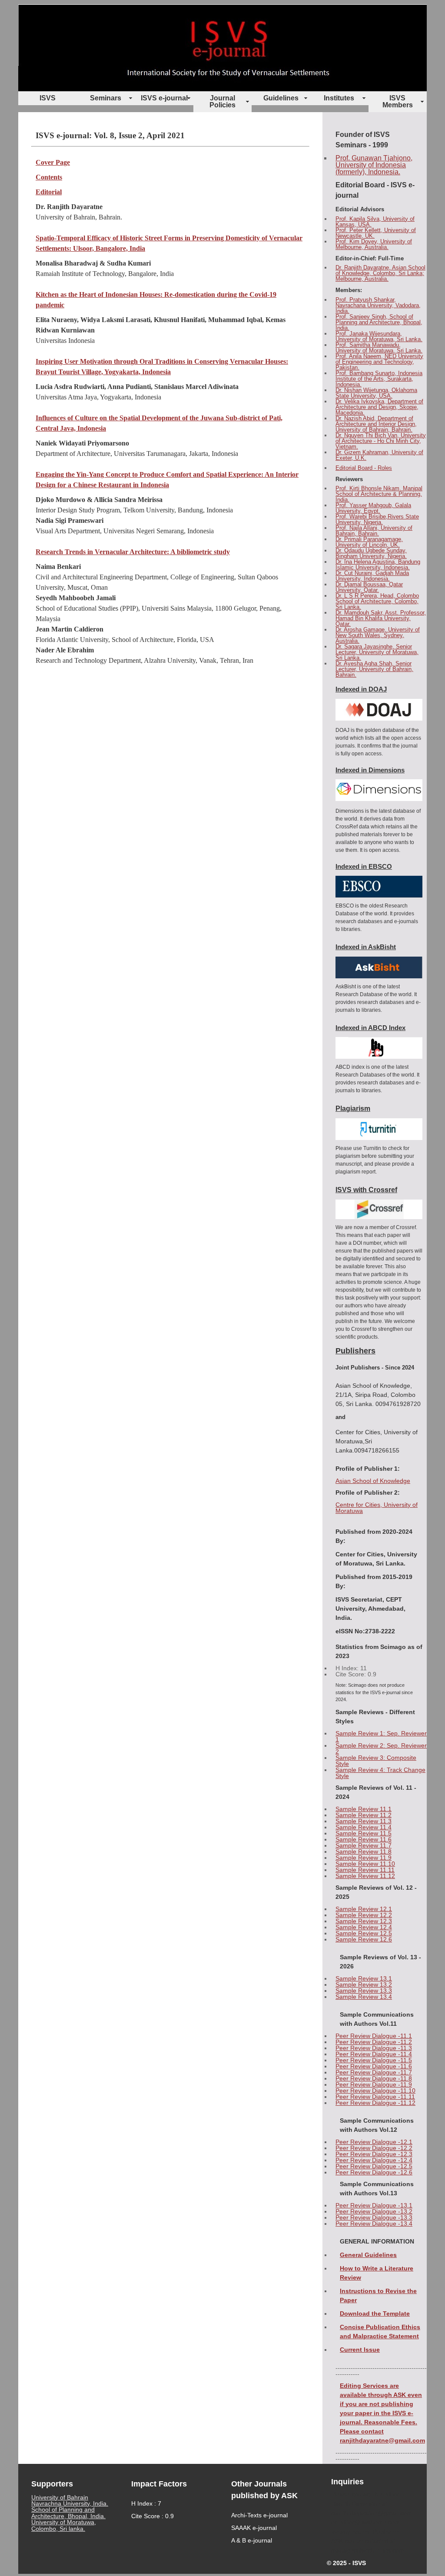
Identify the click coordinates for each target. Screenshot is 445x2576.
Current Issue (360, 2350)
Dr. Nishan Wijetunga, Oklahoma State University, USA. (376, 393)
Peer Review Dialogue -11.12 (375, 2103)
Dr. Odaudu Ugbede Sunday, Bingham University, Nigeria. (371, 553)
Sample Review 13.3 (364, 1991)
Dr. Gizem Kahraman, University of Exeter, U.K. (379, 455)
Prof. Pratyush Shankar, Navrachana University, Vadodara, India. (378, 305)
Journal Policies (222, 101)
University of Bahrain (60, 2497)
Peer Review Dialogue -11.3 (374, 2048)
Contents (49, 177)
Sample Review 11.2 (364, 1815)
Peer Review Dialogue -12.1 (374, 2142)
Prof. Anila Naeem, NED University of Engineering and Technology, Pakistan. (379, 362)
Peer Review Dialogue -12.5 (374, 2166)
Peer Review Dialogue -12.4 (374, 2160)
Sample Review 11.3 (364, 1821)
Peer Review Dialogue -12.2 (374, 2148)
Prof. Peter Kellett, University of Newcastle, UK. (376, 233)
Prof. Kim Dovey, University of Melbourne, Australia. (374, 244)
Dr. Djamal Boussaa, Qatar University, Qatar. (369, 587)
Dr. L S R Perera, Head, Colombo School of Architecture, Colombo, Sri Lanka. (377, 601)
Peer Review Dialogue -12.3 (374, 2154)
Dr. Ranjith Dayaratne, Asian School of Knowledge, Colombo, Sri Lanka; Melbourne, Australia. (380, 273)
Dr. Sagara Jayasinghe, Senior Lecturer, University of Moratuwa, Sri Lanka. (377, 652)
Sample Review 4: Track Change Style (380, 1773)
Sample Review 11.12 (365, 1876)
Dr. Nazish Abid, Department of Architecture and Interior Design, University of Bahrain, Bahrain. (376, 424)
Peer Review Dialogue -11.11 (375, 2097)
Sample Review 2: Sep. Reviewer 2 (381, 1748)
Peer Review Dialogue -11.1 (374, 2036)
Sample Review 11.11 (365, 1870)
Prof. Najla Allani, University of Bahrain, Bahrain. (374, 531)
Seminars (106, 98)
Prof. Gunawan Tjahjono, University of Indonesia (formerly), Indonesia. (374, 165)
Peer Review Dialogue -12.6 (374, 2172)
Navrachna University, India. (70, 2503)
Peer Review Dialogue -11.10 (375, 2091)
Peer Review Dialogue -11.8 (374, 2078)
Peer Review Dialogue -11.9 (374, 2084)
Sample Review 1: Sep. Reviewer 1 (381, 1736)
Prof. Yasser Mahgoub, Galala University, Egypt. (373, 508)
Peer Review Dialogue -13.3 (374, 2217)
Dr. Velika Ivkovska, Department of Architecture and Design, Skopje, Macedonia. (379, 407)
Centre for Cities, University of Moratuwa (377, 1508)
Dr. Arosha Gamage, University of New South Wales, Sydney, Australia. (378, 635)
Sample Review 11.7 (364, 1845)
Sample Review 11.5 (364, 1833)
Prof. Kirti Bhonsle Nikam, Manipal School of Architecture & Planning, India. (379, 494)
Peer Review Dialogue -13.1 (374, 2205)
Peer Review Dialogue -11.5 (374, 2060)
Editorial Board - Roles (364, 468)
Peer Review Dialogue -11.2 (374, 2042)
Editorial (49, 192)
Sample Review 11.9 (364, 1858)
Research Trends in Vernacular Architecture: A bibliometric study (133, 552)
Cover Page (53, 162)
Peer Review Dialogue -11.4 (374, 2054)
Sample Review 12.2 (364, 1915)
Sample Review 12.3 (364, 1921)
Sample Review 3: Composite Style (376, 1761)
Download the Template (375, 2313)
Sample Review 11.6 (364, 1839)
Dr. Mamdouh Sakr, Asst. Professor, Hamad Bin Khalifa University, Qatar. (381, 618)
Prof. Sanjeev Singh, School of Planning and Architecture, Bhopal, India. (379, 322)
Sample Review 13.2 (364, 1984)
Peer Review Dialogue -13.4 (374, 2224)
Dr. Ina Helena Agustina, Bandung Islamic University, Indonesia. (378, 565)
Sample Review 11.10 (365, 1864)
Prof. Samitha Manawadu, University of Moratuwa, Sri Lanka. (379, 348)
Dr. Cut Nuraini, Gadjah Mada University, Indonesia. (372, 576)
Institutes (339, 98)
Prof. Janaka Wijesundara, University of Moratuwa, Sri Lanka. (379, 336)
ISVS (48, 98)
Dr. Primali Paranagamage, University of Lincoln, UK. (369, 542)
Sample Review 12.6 (364, 1939)
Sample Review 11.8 (364, 1851)
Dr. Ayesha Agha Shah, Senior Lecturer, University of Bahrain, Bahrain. (374, 669)
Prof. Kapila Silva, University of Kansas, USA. (375, 222)
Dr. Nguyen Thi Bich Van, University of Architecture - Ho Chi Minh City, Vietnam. (381, 441)
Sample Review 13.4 (364, 1997)
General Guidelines (368, 2255)
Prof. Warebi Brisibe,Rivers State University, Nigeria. (377, 519)
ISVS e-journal (164, 98)
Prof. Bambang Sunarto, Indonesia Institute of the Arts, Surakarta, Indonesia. (379, 379)
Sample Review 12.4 (364, 1927)
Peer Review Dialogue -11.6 (374, 2066)
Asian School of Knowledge (373, 1481)
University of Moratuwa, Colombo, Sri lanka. (64, 2525)
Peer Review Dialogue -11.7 (374, 2072)
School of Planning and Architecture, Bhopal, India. (68, 2513)
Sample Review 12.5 (364, 1933)
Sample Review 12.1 (364, 1909)
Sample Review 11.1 (364, 1809)
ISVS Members (398, 101)
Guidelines (281, 98)
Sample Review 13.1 (364, 1978)
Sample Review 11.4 (364, 1827)
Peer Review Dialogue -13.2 (374, 2211)
